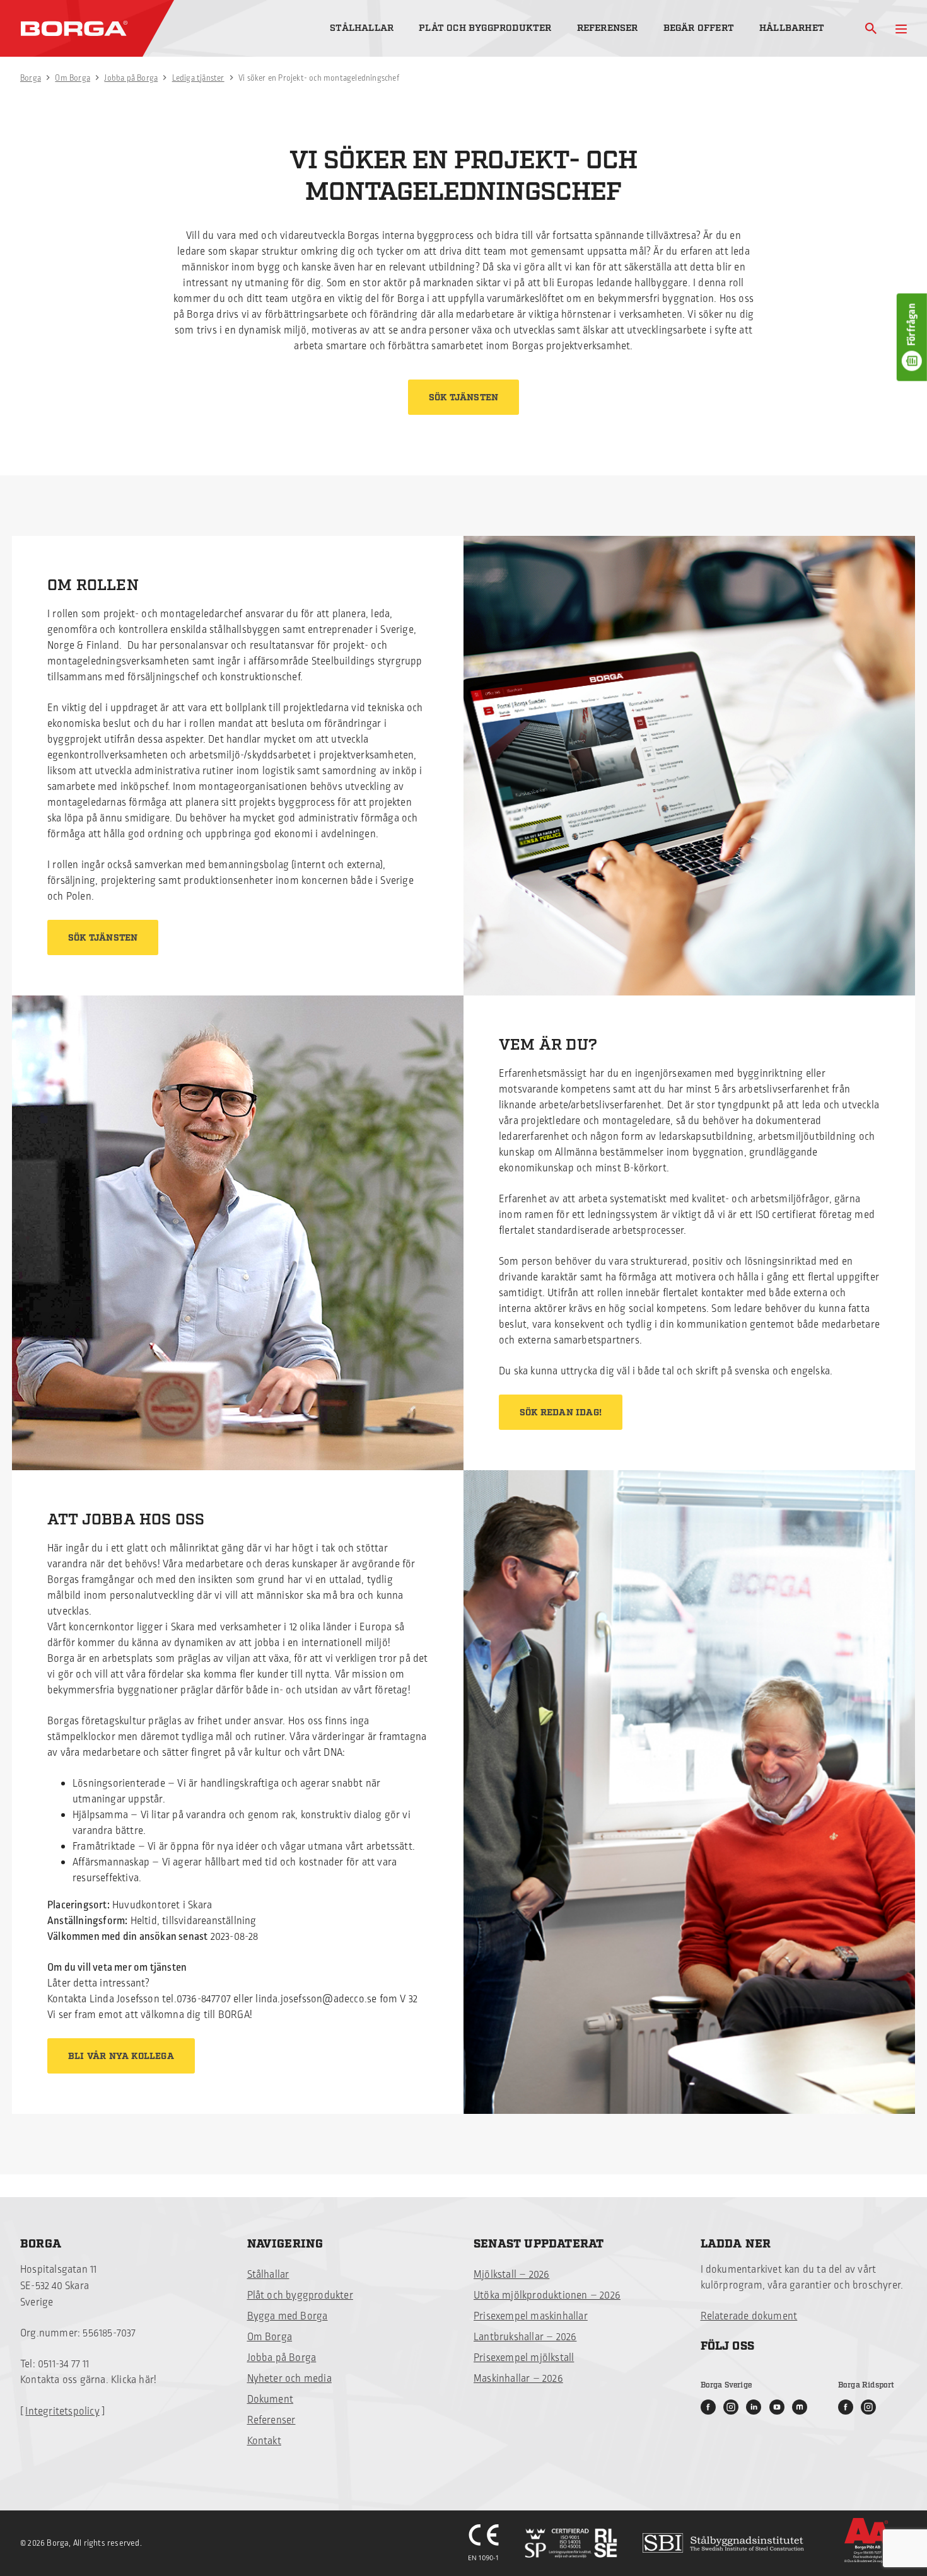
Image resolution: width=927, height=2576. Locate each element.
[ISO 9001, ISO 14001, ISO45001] (571, 2543)
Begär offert (699, 28)
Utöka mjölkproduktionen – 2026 (547, 2295)
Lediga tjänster (198, 78)
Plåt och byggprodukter (485, 28)
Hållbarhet (792, 28)
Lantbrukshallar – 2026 (525, 2337)
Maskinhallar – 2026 (518, 2379)
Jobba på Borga (131, 78)
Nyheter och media (289, 2379)
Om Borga (73, 78)
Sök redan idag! (561, 1413)
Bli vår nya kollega (121, 2057)
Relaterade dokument (749, 2316)
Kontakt (264, 2441)
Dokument (271, 2399)
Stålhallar (362, 28)
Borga (31, 78)
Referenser (608, 28)
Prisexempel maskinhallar (531, 2316)
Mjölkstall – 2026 (511, 2275)
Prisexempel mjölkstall (524, 2358)
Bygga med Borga (288, 2316)
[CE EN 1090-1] (484, 2543)
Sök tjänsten (463, 398)
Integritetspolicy (62, 2411)
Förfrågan (912, 325)
